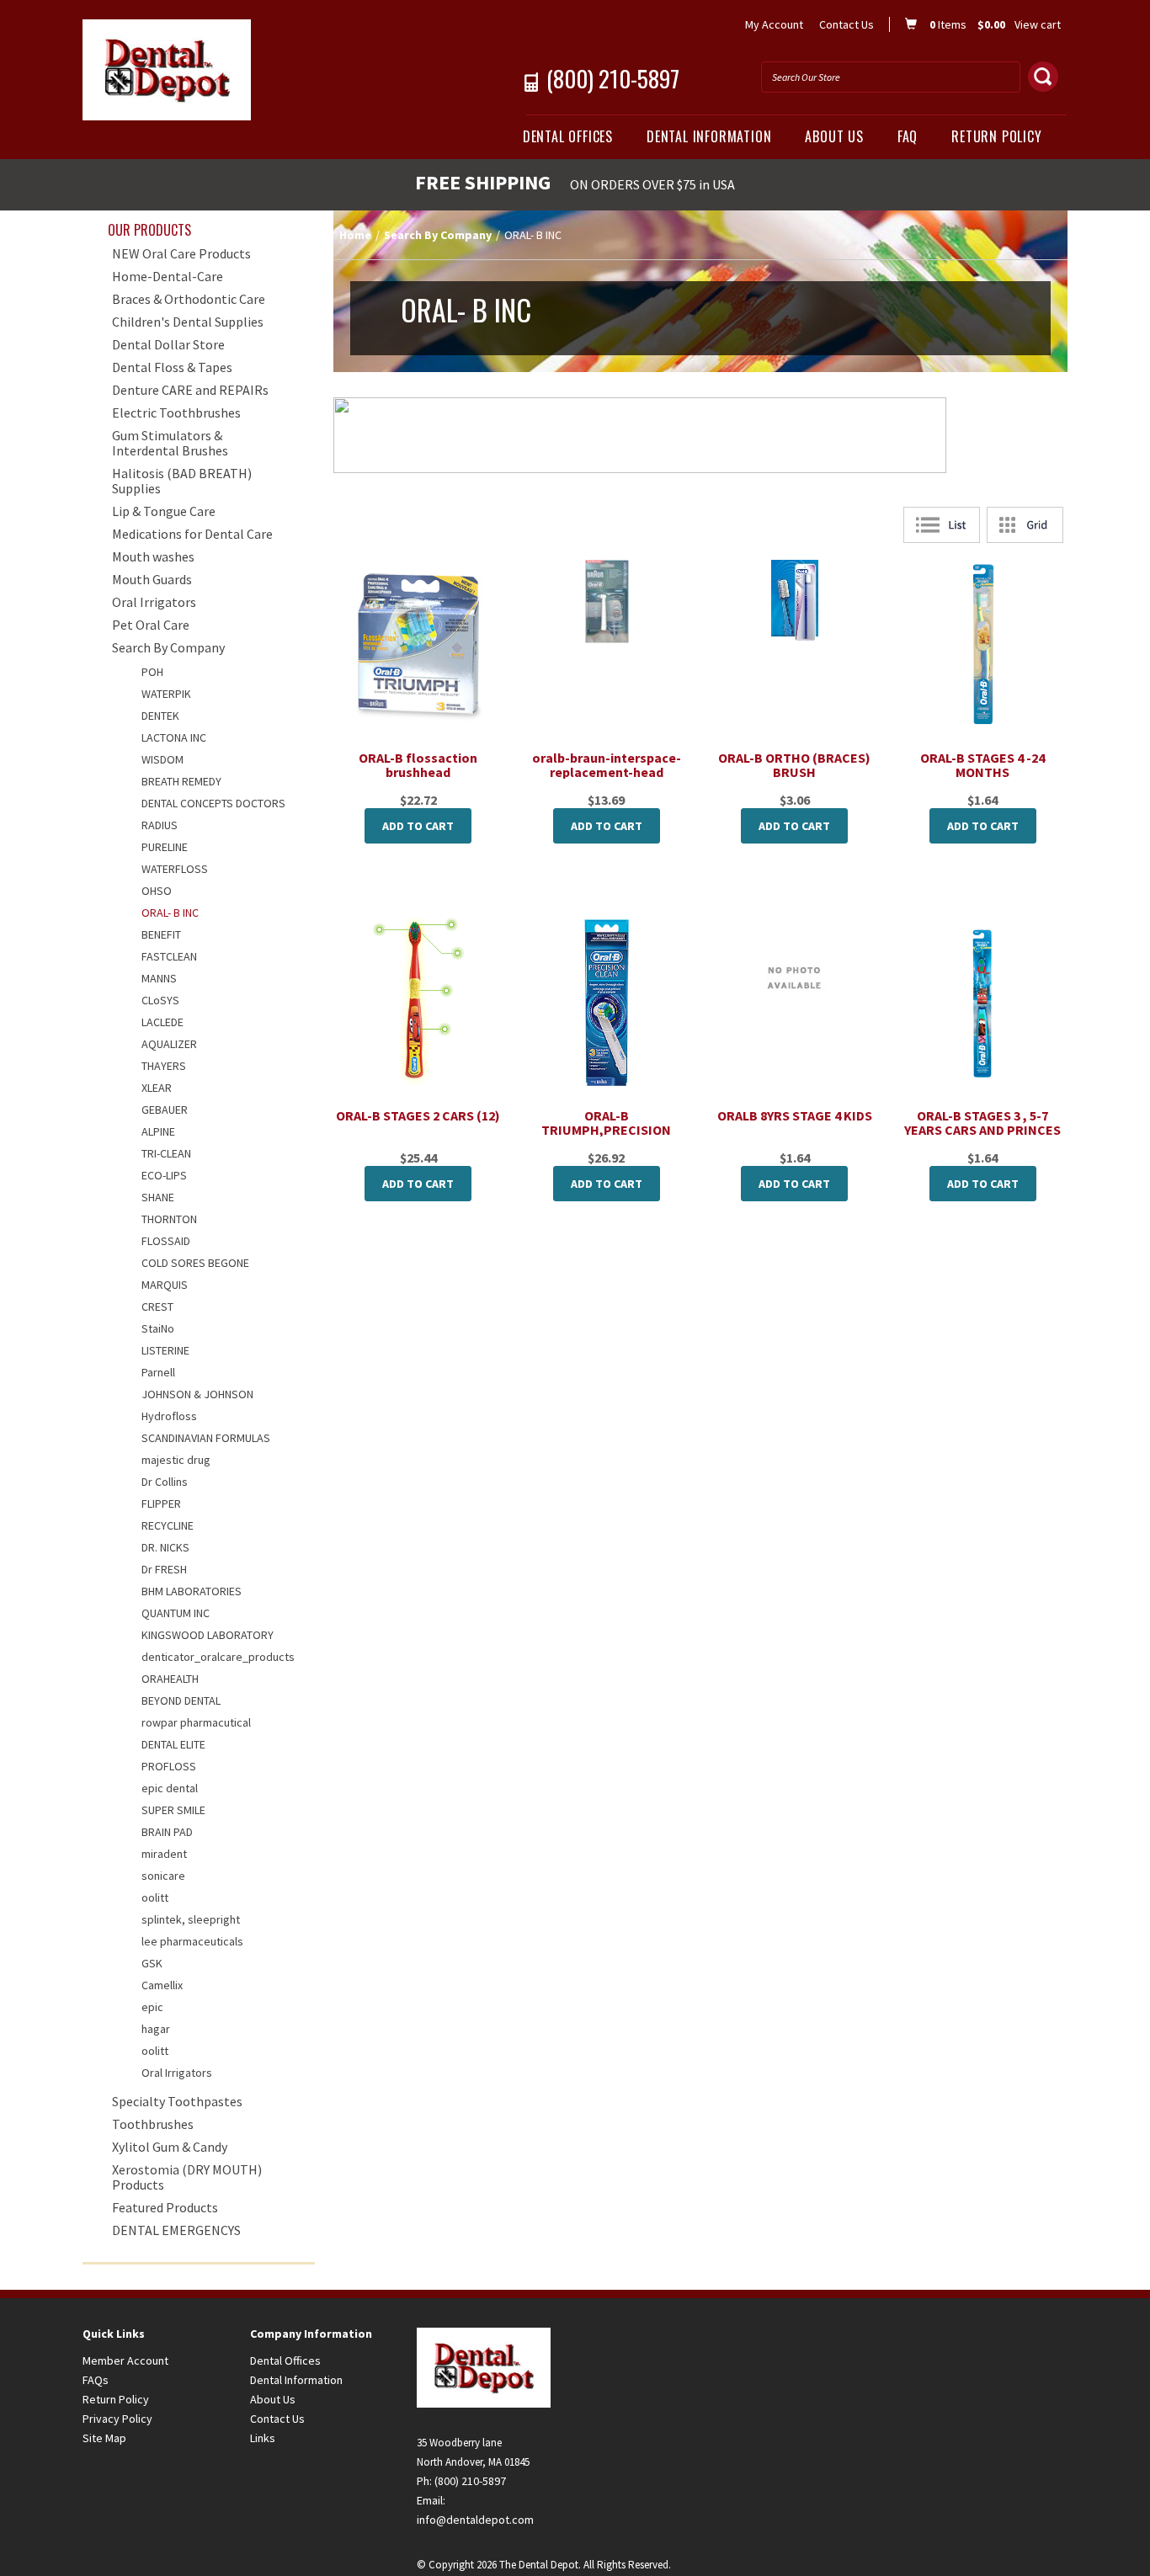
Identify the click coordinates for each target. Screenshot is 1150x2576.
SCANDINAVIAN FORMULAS (206, 1438)
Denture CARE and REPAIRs (190, 390)
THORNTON (169, 1219)
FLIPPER (161, 1504)
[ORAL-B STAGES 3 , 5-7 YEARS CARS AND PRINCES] (983, 1003)
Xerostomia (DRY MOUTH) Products (187, 2177)
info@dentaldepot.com (475, 2520)
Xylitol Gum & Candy (170, 2147)
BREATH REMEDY (181, 781)
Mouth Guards (152, 579)
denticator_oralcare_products (218, 1657)
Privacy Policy (117, 2419)
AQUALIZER (169, 1044)
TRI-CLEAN (166, 1153)
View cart (1038, 24)
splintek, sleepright (191, 1919)
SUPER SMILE (173, 1810)
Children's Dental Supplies (188, 322)
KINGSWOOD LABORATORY (208, 1635)
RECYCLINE (168, 1525)
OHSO (157, 891)
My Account (774, 24)
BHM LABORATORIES (192, 1591)
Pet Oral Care (151, 625)
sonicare (163, 1876)
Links (263, 2438)
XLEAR (157, 1088)
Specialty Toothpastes (177, 2101)
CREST (157, 1307)
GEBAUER (165, 1110)
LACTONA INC (174, 737)
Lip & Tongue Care (164, 511)
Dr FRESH (164, 1569)
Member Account (125, 2360)
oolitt (155, 1897)
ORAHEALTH (170, 1679)
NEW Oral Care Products (181, 253)
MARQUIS (165, 1285)
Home (355, 235)
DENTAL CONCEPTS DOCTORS (213, 803)
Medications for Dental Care (192, 534)
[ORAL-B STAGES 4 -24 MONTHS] (983, 645)
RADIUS (160, 825)
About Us (834, 136)
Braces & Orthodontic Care (189, 299)
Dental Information (709, 136)
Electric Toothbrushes (176, 412)
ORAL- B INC (170, 913)
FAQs (96, 2380)
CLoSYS (160, 1000)
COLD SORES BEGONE (195, 1263)
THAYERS (164, 1066)
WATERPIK (166, 694)
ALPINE (158, 1131)
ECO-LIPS (164, 1175)
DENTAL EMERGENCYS (176, 2230)
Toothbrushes (153, 2124)
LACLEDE (162, 1022)
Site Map (104, 2438)
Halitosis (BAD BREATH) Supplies (182, 481)
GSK (152, 1963)
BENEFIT (161, 934)
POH (152, 672)
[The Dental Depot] (240, 70)
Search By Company (438, 235)
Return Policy (996, 136)
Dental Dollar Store (168, 344)
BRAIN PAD (167, 1832)
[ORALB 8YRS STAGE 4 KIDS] (795, 980)
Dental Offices (568, 136)
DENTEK (160, 716)
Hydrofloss (169, 1416)
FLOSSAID (166, 1241)
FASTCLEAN (169, 956)
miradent (164, 1854)
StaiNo (158, 1328)
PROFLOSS (169, 1766)
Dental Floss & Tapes (172, 367)
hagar (156, 2029)
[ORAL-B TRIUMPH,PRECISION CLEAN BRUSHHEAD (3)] (607, 1003)
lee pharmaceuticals (192, 1941)
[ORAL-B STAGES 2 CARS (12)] (418, 1003)
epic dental (170, 1788)
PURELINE (165, 847)
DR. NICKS (165, 1547)
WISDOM (162, 759)
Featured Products (165, 2207)
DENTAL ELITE (173, 1744)
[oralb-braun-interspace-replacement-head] (607, 601)
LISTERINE (165, 1350)
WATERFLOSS (175, 869)
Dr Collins (165, 1482)
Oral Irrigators (154, 602)
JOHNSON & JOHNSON (197, 1394)
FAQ (908, 136)
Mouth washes (153, 556)
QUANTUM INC (176, 1613)
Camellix (162, 1985)
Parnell (158, 1372)
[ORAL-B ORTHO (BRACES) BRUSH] (795, 600)
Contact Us (847, 24)
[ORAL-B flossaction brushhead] (418, 644)
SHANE (158, 1197)
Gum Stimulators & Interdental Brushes (170, 443)
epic (152, 2007)
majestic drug (176, 1460)
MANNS (159, 978)
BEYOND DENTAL (181, 1700)
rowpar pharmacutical (196, 1722)
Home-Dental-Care (168, 276)
